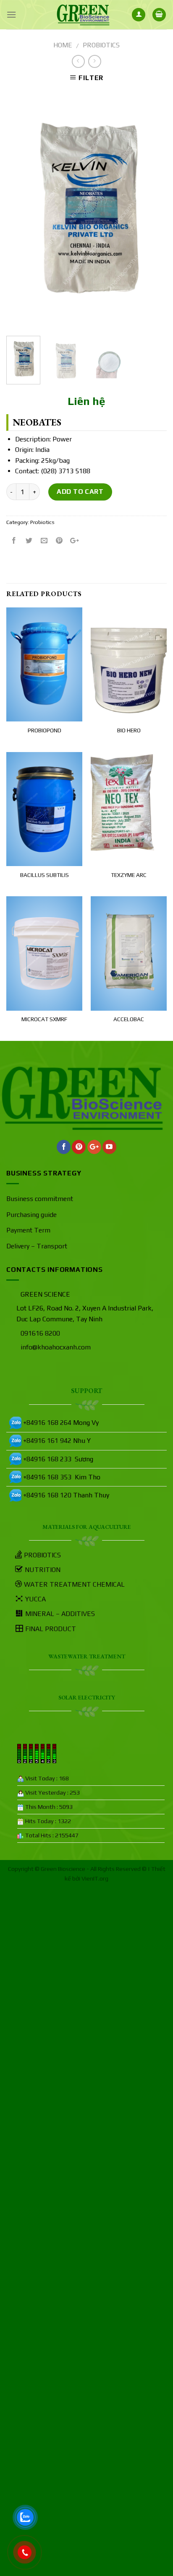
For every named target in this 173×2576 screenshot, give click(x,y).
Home (63, 45)
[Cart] (159, 15)
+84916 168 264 (47, 1423)
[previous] (20, 210)
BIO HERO (129, 730)
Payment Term (28, 1230)
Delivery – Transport (37, 1246)
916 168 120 (54, 1495)
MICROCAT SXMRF (44, 1019)
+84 (29, 1441)
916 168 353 (54, 1477)
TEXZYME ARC (129, 875)
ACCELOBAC (129, 1019)
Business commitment (40, 1199)
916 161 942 (53, 1441)
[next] (153, 210)
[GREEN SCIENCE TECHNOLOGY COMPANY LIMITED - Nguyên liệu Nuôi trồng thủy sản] (83, 15)
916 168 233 (53, 1459)
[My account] (139, 15)
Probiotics (101, 45)
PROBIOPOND (45, 730)
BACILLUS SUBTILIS (45, 875)
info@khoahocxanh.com (56, 1347)
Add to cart (80, 492)
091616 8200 (40, 1333)
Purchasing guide (31, 1215)
